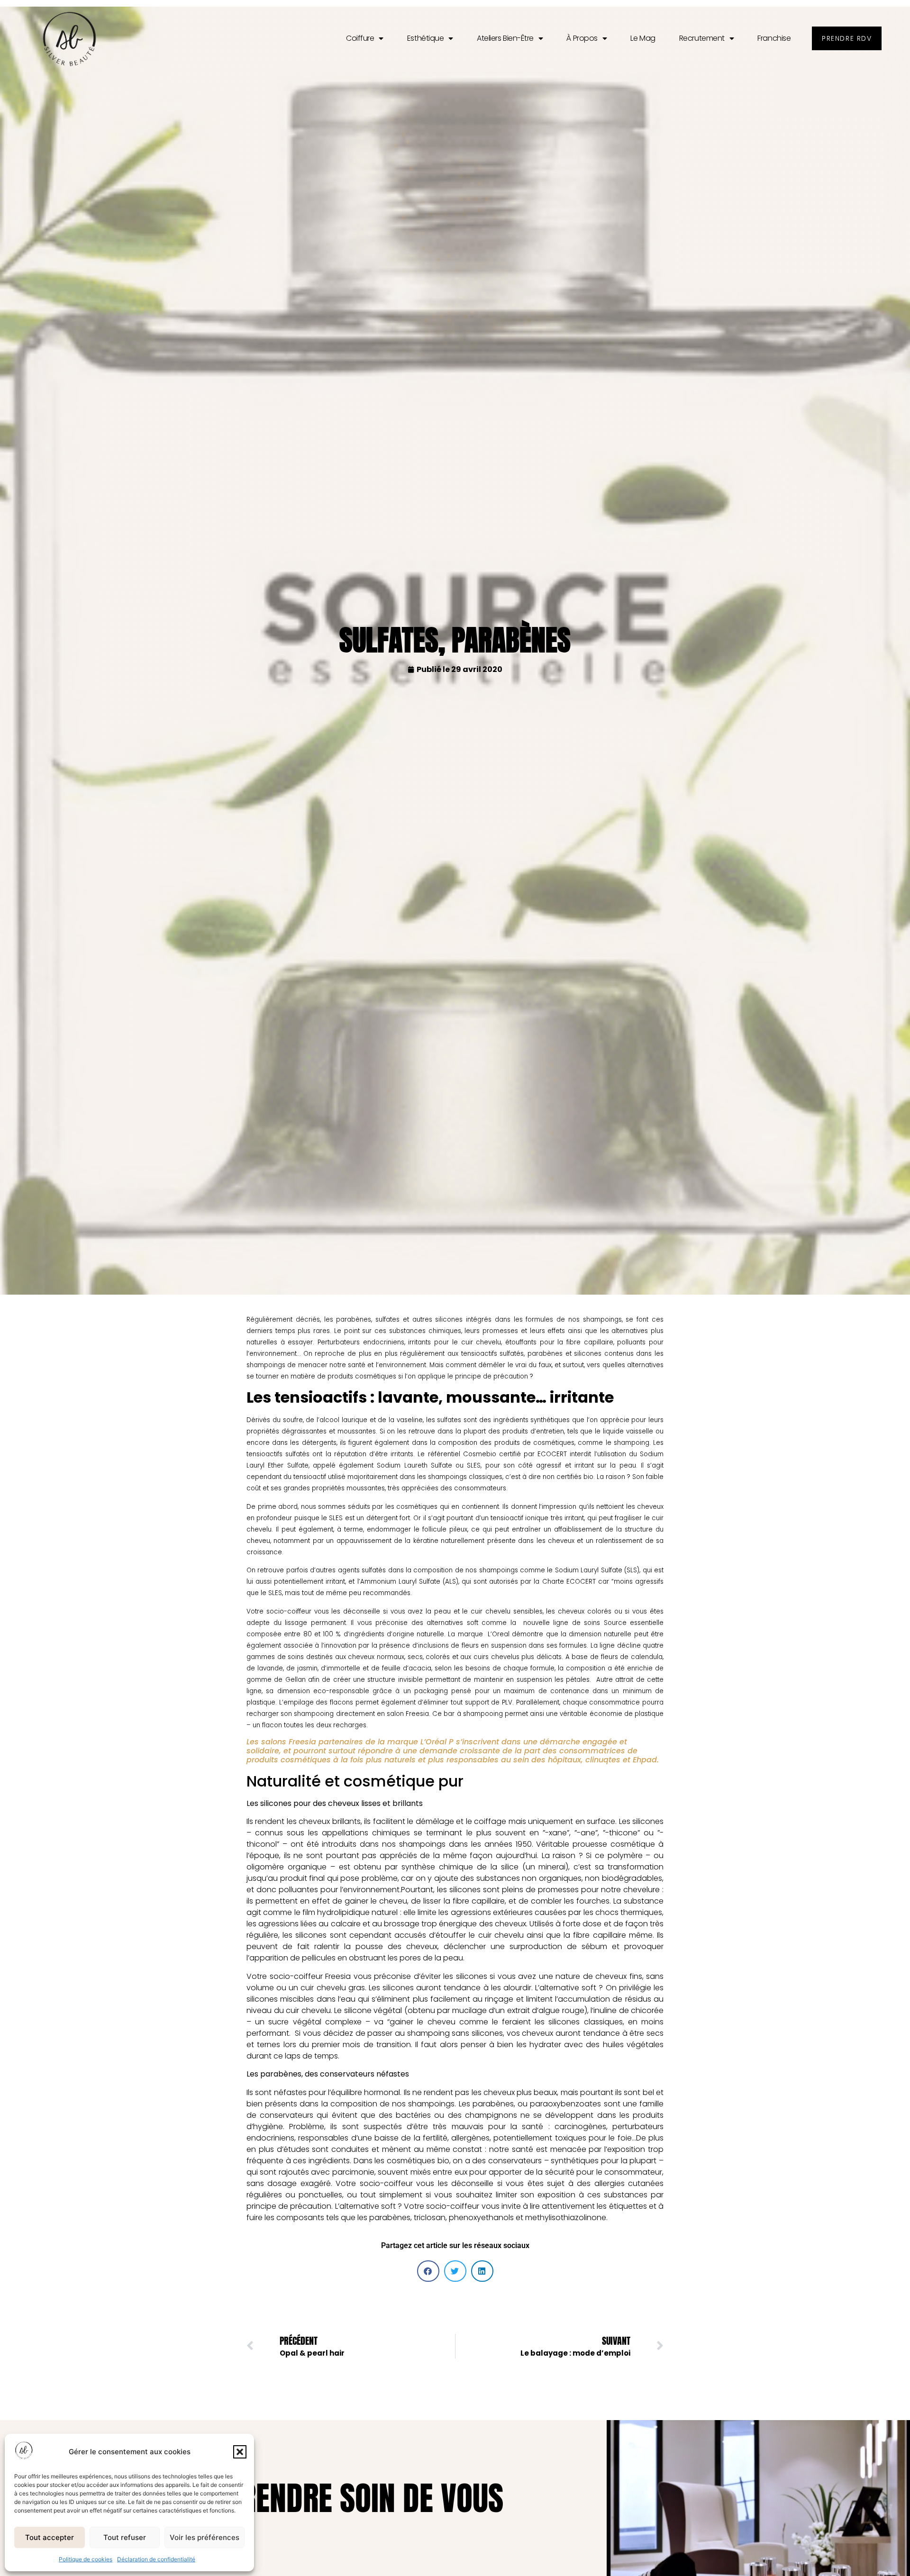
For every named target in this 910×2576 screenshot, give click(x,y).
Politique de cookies (86, 2559)
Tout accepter (50, 2537)
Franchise (774, 38)
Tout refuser (125, 2537)
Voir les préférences (205, 2537)
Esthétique (426, 38)
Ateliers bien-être (505, 38)
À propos (582, 38)
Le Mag (643, 38)
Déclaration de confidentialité (156, 2559)
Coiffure (360, 38)
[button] (240, 2452)
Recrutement (702, 38)
